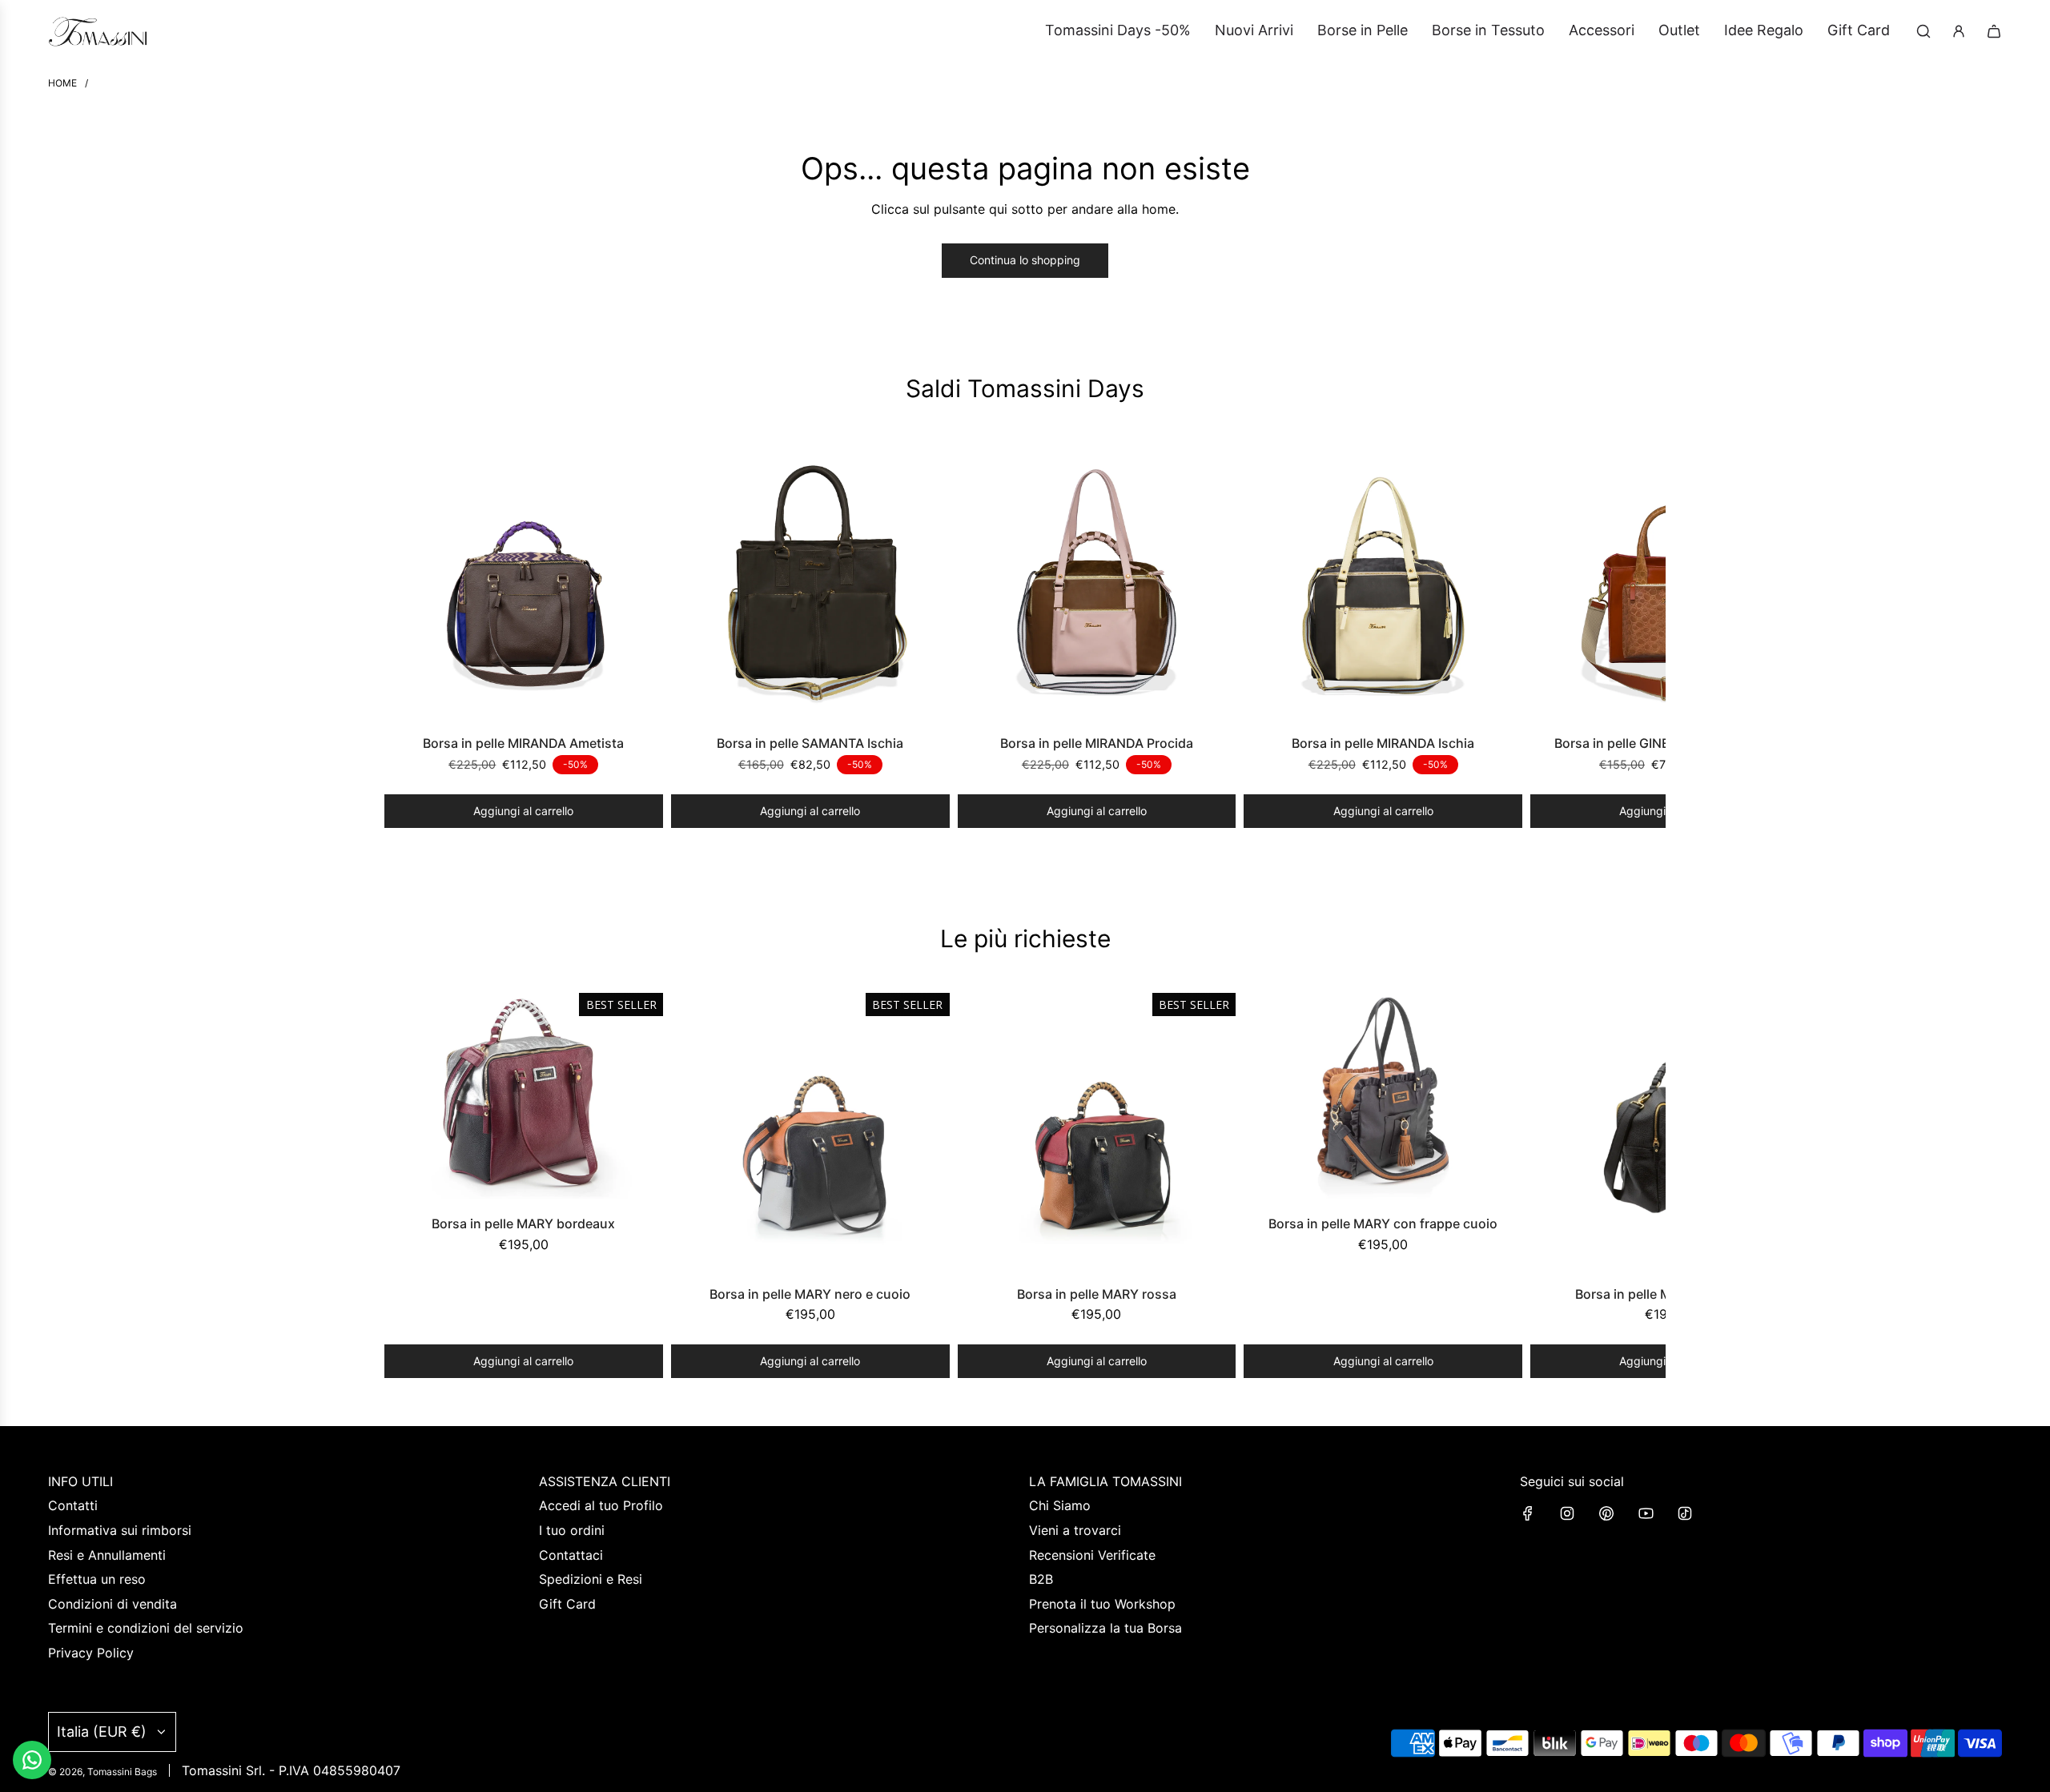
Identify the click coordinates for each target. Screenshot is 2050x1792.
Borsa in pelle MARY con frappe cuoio (1383, 1223)
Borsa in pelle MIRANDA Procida (1097, 743)
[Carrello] (1994, 31)
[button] (402, 635)
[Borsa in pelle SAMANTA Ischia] (810, 582)
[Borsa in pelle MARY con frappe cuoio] (1383, 1097)
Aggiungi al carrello (523, 811)
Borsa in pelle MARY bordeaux (523, 1223)
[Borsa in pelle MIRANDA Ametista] (524, 582)
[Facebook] (1528, 1513)
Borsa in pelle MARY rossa (1097, 1294)
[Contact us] (32, 1760)
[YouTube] (1646, 1513)
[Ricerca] (1923, 31)
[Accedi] (1959, 31)
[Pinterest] (1606, 1513)
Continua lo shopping (1025, 260)
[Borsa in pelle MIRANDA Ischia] (1383, 582)
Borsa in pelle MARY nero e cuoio (810, 1294)
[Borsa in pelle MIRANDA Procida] (1097, 582)
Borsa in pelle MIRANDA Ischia (1383, 743)
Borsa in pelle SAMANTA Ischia (810, 743)
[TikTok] (1685, 1513)
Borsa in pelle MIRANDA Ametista (523, 743)
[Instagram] (1567, 1513)
